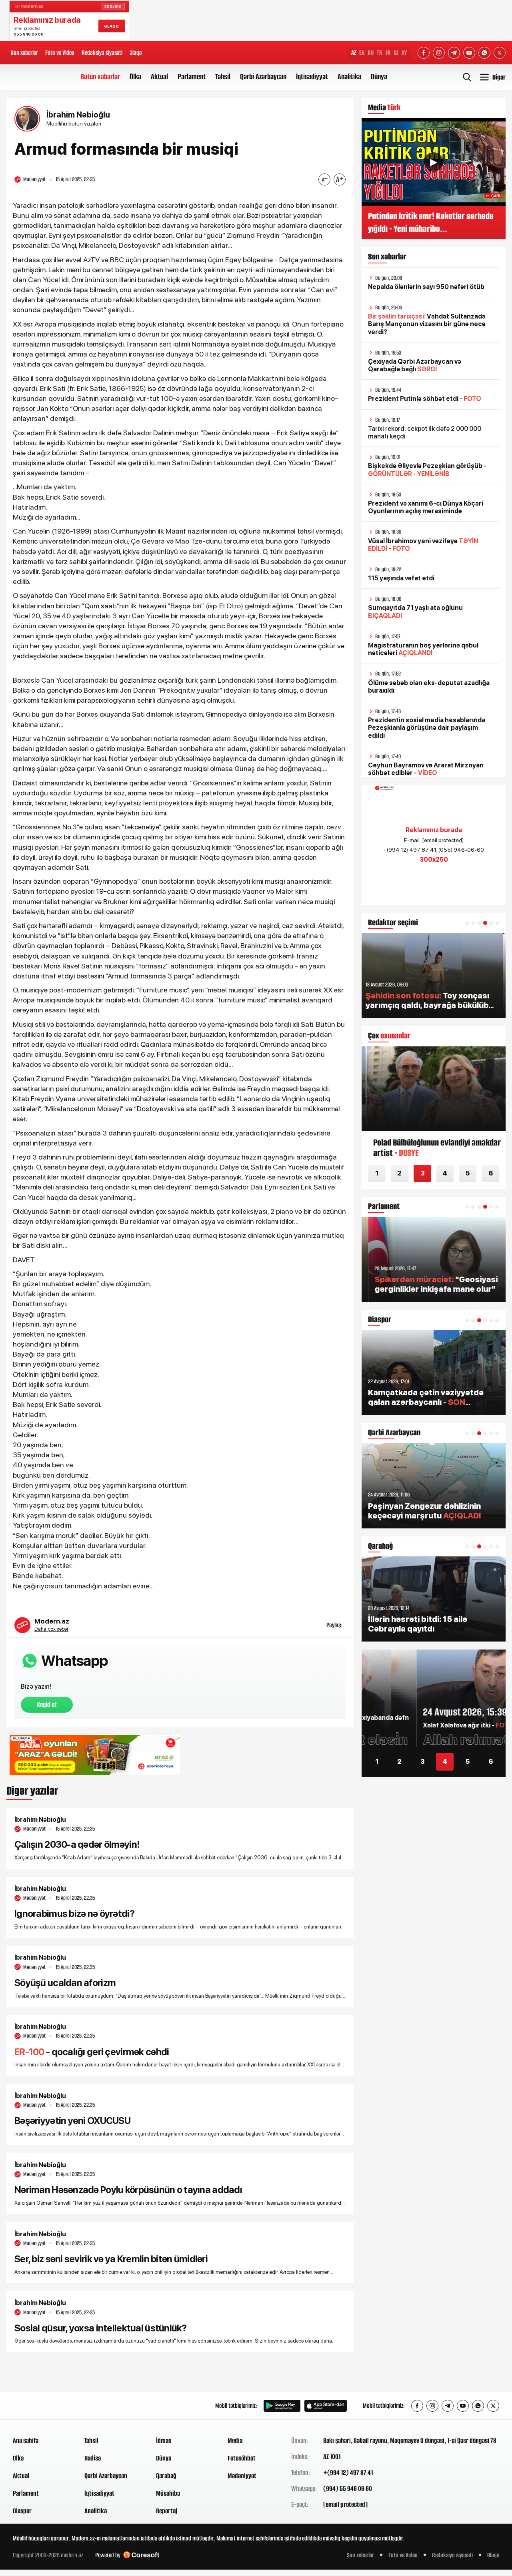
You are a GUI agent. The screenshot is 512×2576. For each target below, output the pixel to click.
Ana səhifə (26, 2441)
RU (371, 53)
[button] (467, 923)
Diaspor (22, 2511)
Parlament (192, 77)
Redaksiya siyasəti (102, 53)
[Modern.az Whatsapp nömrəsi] (484, 53)
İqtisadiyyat (312, 77)
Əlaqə (136, 53)
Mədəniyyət (242, 2476)
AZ (354, 53)
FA (388, 53)
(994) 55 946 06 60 (348, 2488)
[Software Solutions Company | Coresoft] (141, 2555)
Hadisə (93, 2458)
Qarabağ (166, 2476)
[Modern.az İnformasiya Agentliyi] (43, 2406)
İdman (164, 2441)
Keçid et (47, 1705)
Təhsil (223, 77)
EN (362, 53)
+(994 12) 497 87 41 (348, 2472)
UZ (396, 53)
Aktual (159, 77)
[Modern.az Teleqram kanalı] (454, 53)
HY (404, 53)
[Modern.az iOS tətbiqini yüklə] (326, 2406)
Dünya (379, 77)
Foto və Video (60, 53)
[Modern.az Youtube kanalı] (469, 53)
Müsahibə (168, 2493)
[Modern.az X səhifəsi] (500, 53)
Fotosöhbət (242, 2458)
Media (235, 2441)
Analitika (349, 77)
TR (380, 53)
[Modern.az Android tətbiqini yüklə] (282, 2406)
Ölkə (135, 77)
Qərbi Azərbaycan (263, 77)
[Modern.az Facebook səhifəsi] (424, 53)
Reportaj (167, 2511)
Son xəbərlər (24, 53)
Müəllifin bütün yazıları (74, 124)
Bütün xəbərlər (100, 77)
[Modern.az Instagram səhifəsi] (439, 53)
